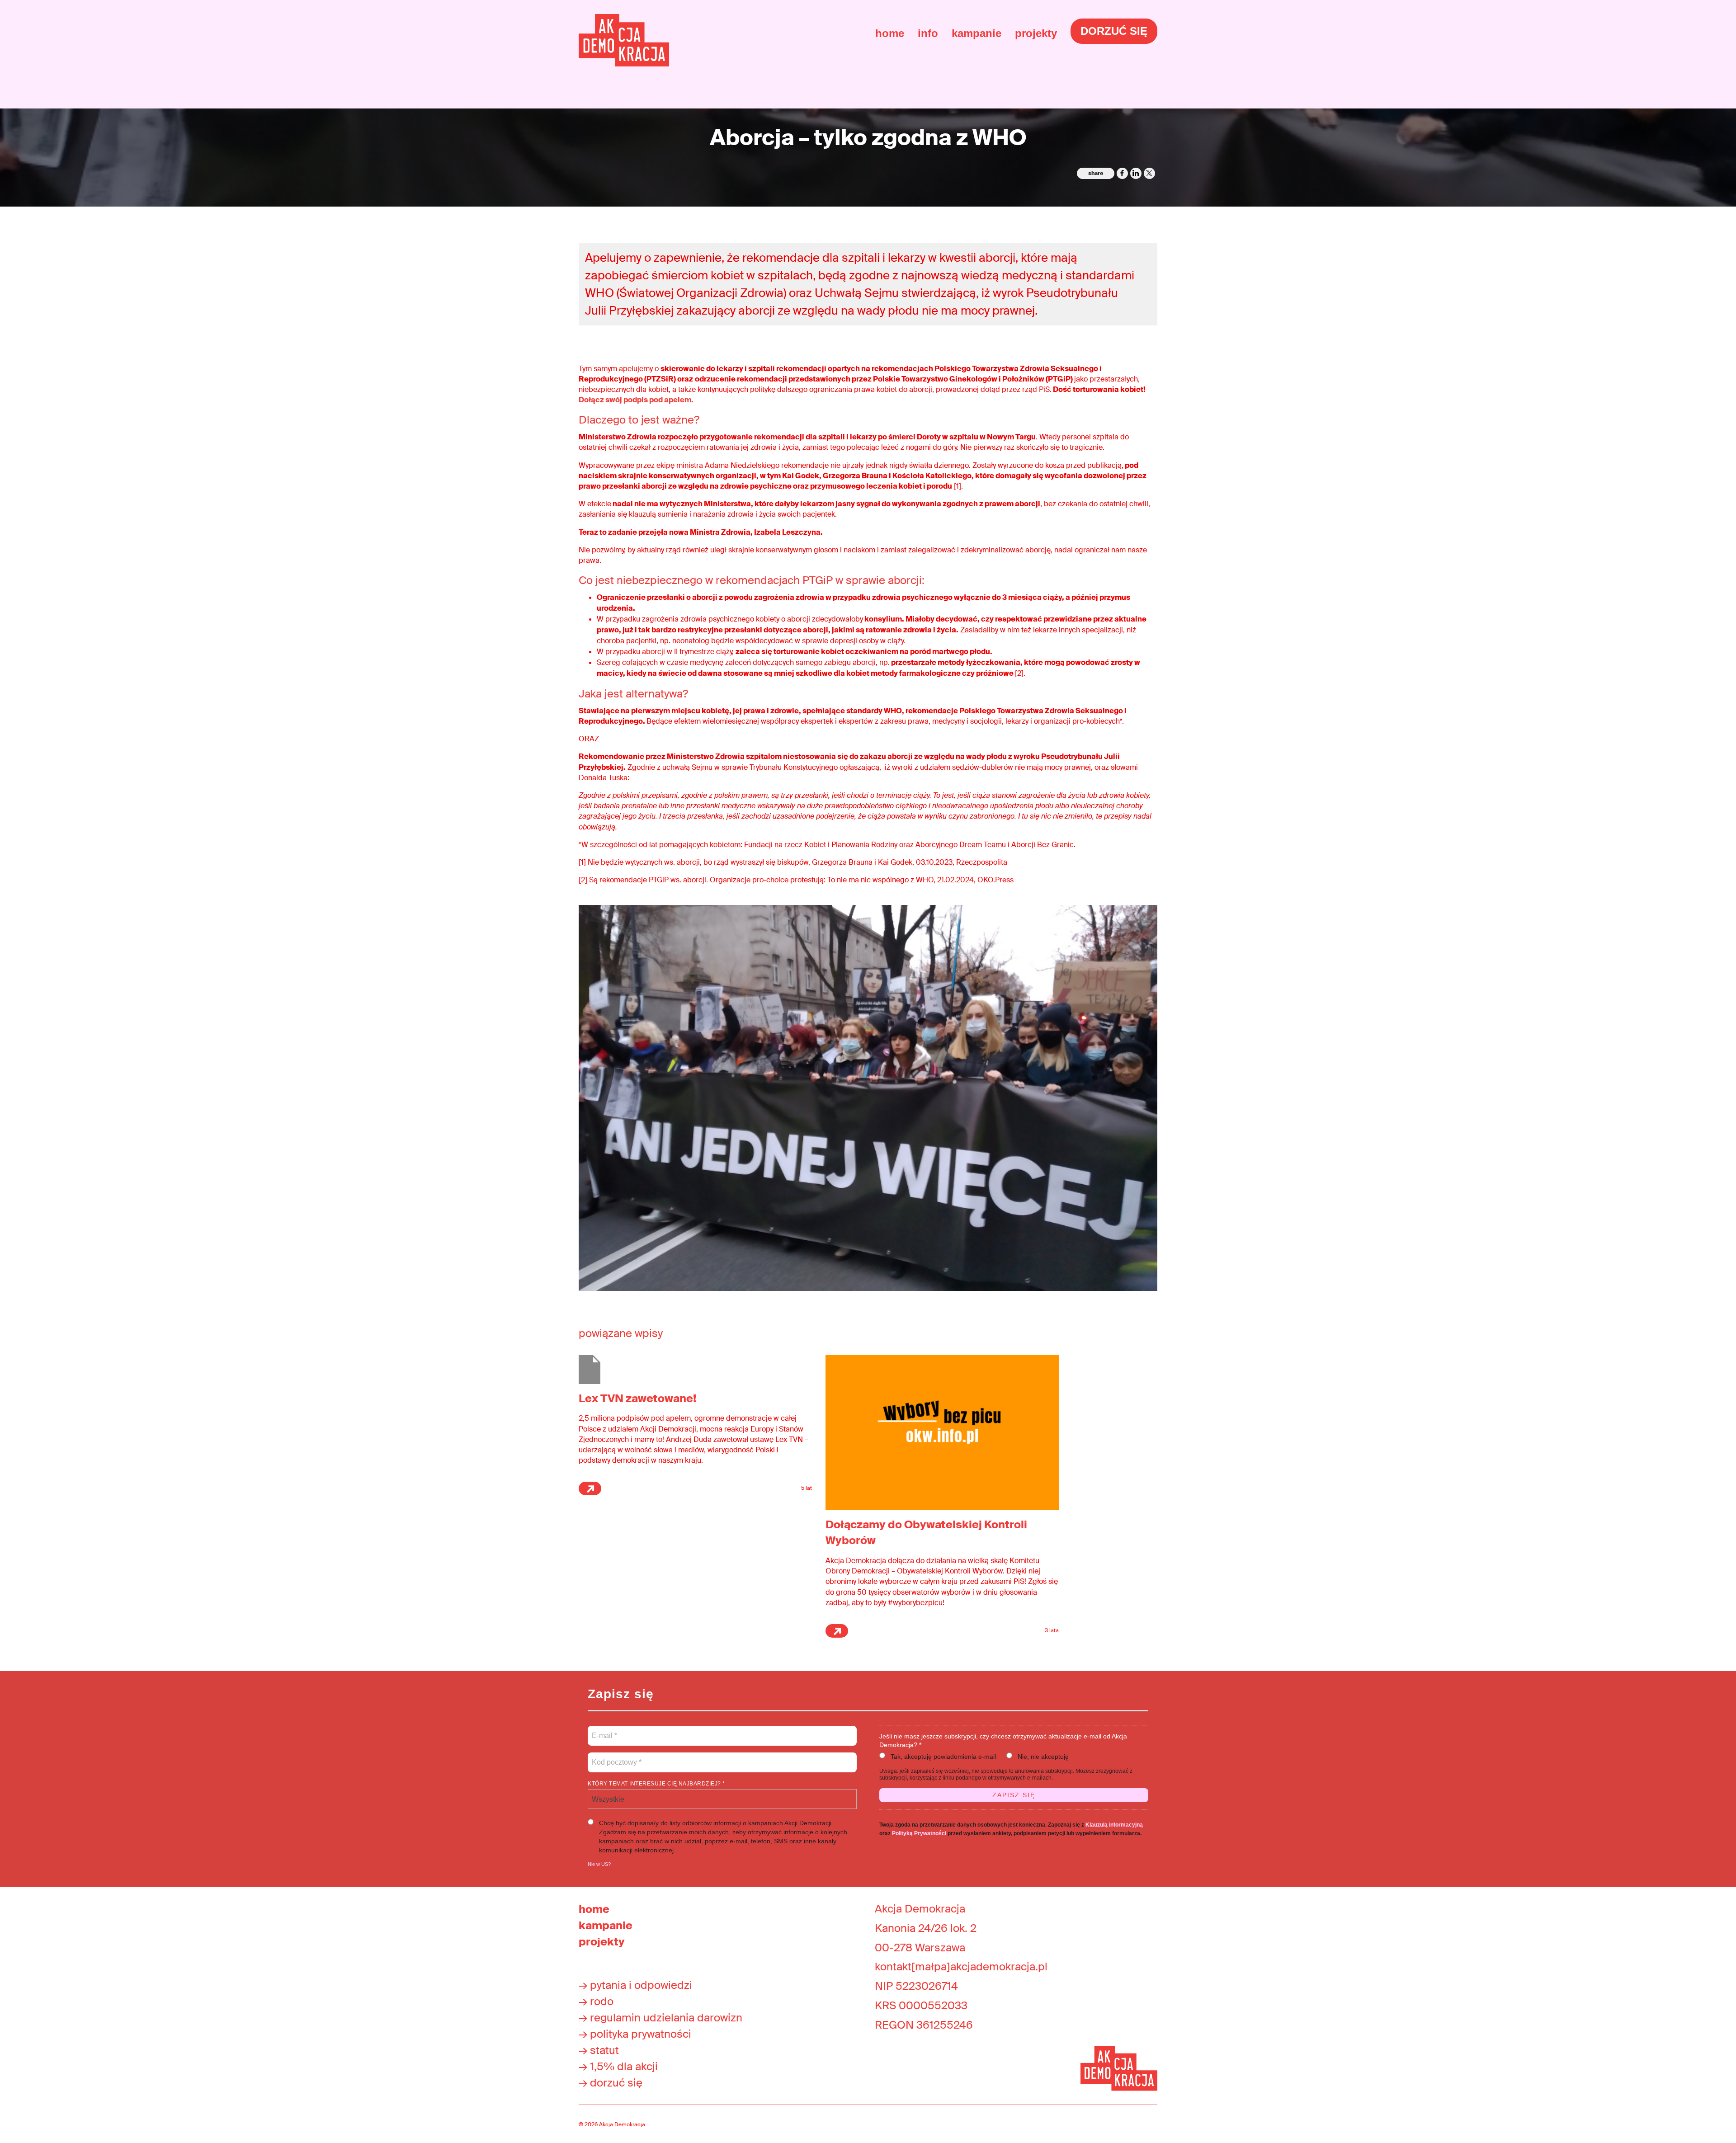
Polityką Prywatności (919, 1833)
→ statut (599, 2050)
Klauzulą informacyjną (1114, 1825)
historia (1669, 219)
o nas (1663, 187)
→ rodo (596, 2001)
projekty (1036, 33)
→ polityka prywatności (635, 2034)
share (1096, 173)
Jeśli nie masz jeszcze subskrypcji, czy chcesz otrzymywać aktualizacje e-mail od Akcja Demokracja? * (1003, 1740)
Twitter (1149, 173)
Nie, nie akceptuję (1043, 1757)
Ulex (1661, 389)
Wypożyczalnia (1689, 405)
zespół (1667, 251)
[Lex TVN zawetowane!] (590, 1369)
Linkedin (1136, 173)
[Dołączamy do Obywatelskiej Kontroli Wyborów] (942, 1432)
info (928, 33)
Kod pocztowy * (617, 1757)
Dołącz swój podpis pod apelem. (636, 400)
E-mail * (604, 1730)
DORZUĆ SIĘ (1114, 31)
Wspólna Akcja (1689, 357)
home (890, 33)
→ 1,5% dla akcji (618, 2066)
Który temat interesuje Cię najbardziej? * (656, 1784)
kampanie (976, 33)
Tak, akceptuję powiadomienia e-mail (943, 1757)
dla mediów (1680, 266)
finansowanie (1685, 235)
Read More (590, 1488)
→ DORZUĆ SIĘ (611, 2083)
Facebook (1122, 173)
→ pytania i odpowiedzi (635, 1985)
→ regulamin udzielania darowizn (660, 2018)
